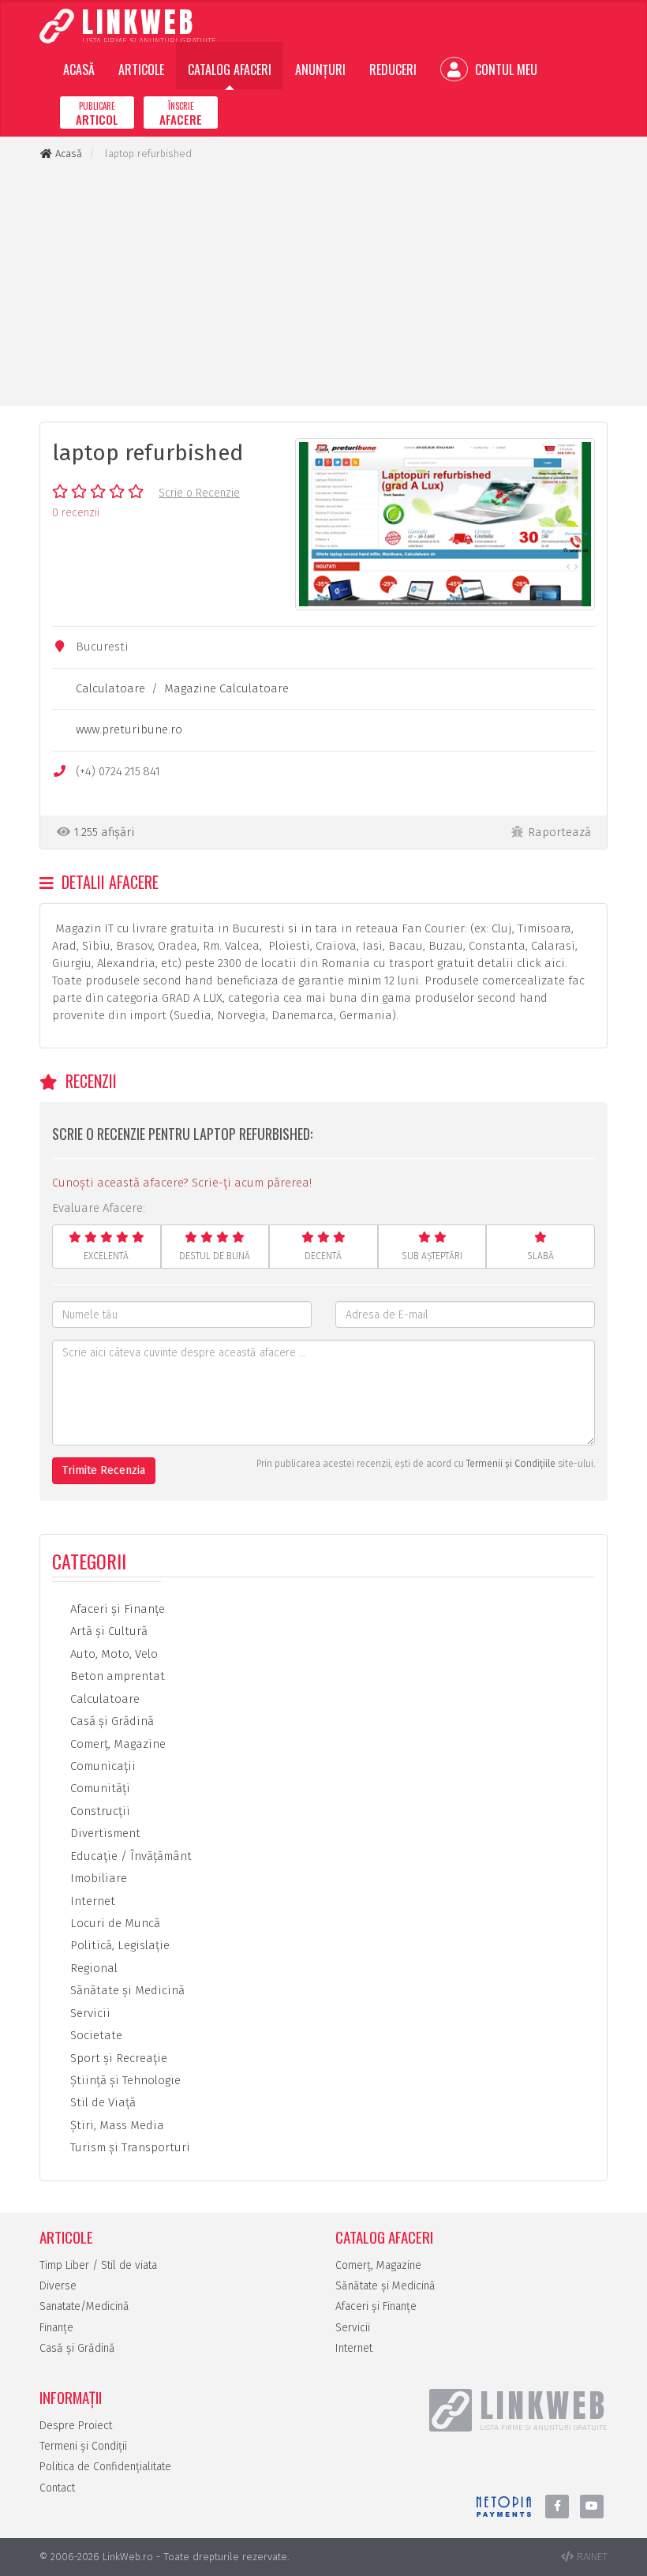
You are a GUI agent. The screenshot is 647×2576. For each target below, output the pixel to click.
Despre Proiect (76, 2426)
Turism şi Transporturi (129, 2147)
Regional (92, 1968)
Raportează (559, 832)
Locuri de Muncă (114, 1923)
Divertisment (104, 1833)
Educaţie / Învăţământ (129, 1856)
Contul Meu (505, 69)
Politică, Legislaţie (118, 1945)
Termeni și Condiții (83, 2446)
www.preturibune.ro (129, 729)
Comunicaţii (101, 1766)
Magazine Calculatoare (226, 688)
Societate (95, 2035)
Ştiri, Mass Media (116, 2125)
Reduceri (393, 69)
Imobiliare (97, 1878)
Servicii (89, 2013)
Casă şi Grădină (110, 1721)
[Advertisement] (323, 283)
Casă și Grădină (77, 2348)
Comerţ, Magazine (116, 1744)
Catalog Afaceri (230, 69)
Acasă (79, 69)
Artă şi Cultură (107, 1631)
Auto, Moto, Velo (112, 1654)
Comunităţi (99, 1788)
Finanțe (56, 2328)
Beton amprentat (116, 1676)
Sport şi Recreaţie (117, 2058)
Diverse (58, 2286)
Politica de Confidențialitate (105, 2467)
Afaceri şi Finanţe (116, 1609)
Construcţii (99, 1811)
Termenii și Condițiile (511, 1464)
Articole (141, 69)
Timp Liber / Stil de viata (98, 2265)
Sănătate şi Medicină (126, 1990)
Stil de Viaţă (101, 2102)
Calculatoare (110, 688)
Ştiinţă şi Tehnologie (124, 2080)
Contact (57, 2488)
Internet (91, 1901)
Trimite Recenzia (104, 1470)
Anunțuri (320, 69)
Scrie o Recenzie (199, 493)
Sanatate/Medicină (84, 2306)
